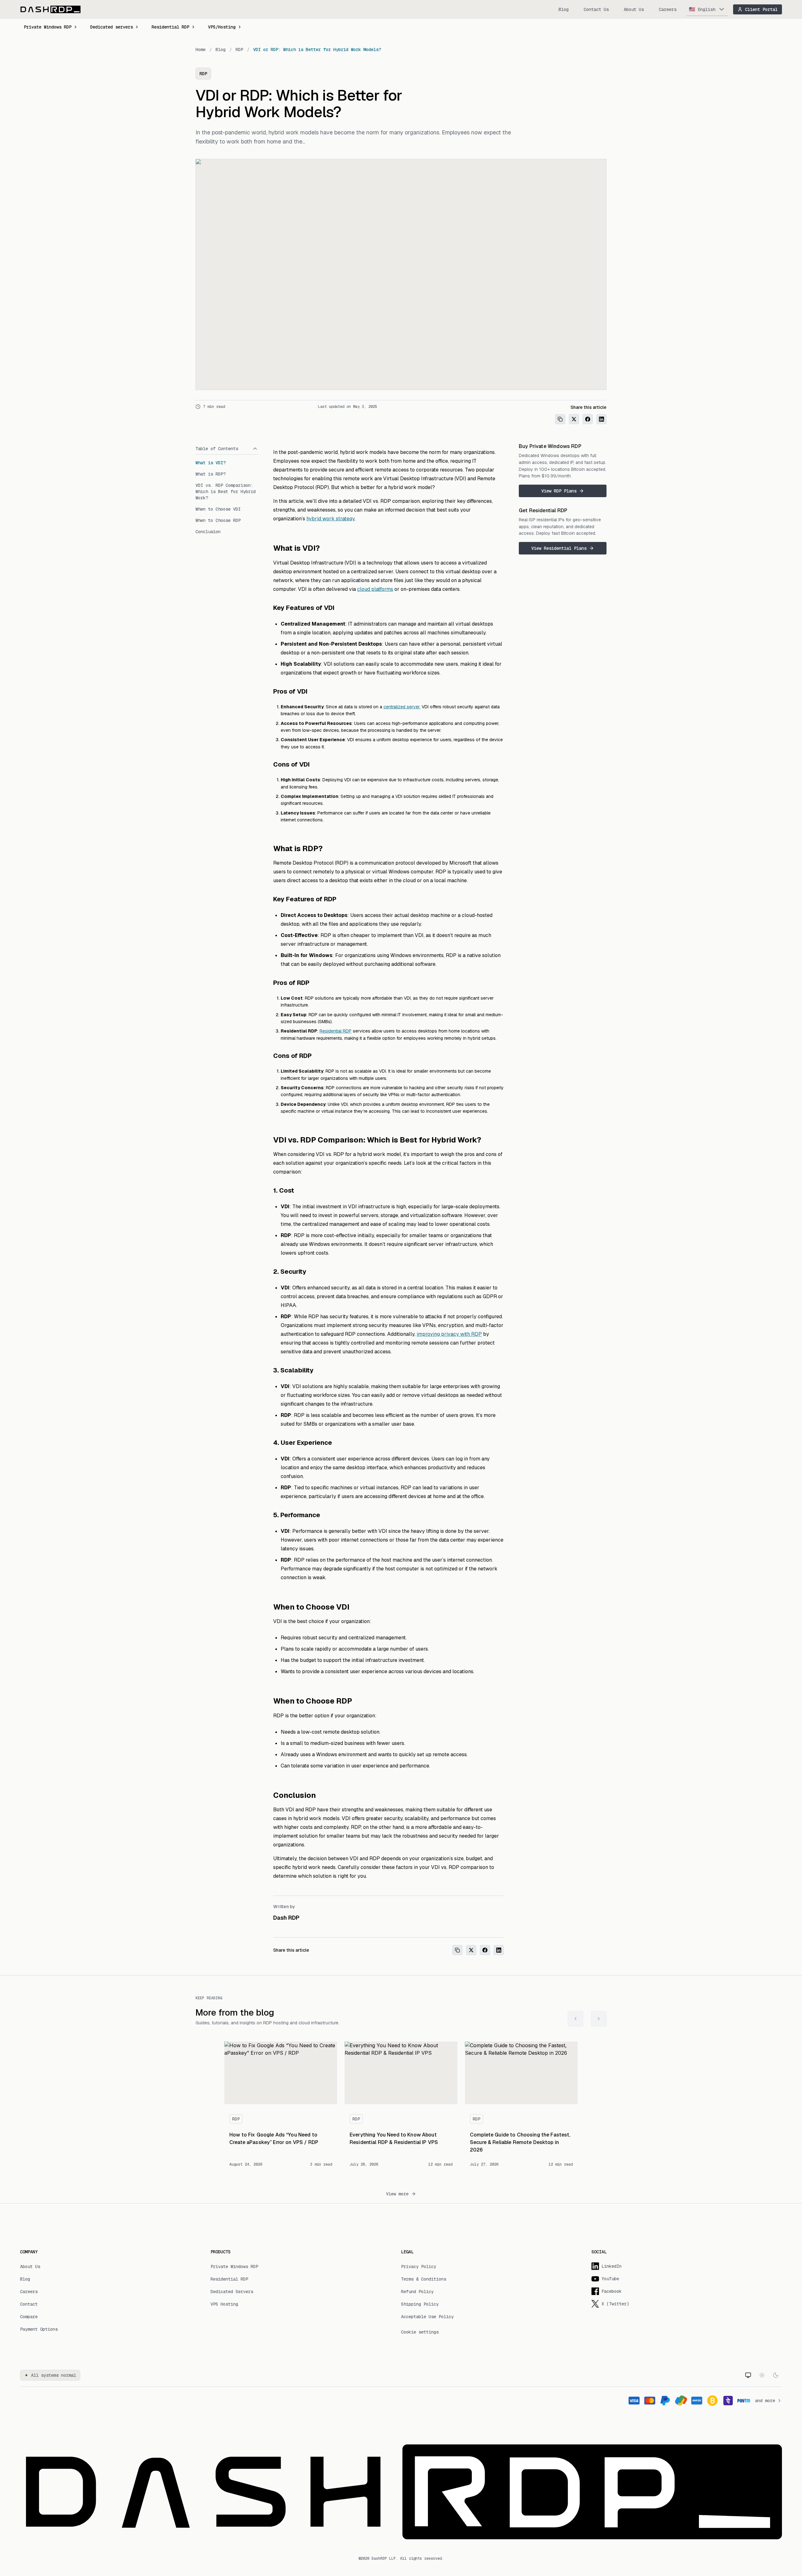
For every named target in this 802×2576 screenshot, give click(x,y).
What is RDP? (211, 474)
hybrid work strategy (331, 519)
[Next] (599, 2019)
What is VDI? (211, 463)
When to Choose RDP (218, 520)
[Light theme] (762, 2375)
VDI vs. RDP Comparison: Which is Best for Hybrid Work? (226, 492)
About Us (634, 9)
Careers (668, 9)
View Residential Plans (559, 548)
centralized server (401, 707)
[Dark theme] (776, 2375)
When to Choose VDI (218, 509)
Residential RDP (170, 27)
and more (765, 2401)
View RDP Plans (559, 491)
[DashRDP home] (50, 9)
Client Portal (761, 9)
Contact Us (596, 9)
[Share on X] (574, 419)
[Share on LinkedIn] (601, 419)
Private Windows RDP (48, 27)
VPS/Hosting (222, 27)
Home (200, 49)
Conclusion (208, 532)
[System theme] (748, 2375)
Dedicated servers (112, 27)
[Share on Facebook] (588, 419)
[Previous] (575, 2019)
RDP (239, 49)
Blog (564, 9)
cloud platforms (375, 589)
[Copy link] (560, 419)
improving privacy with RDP (449, 1334)
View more (397, 2194)
